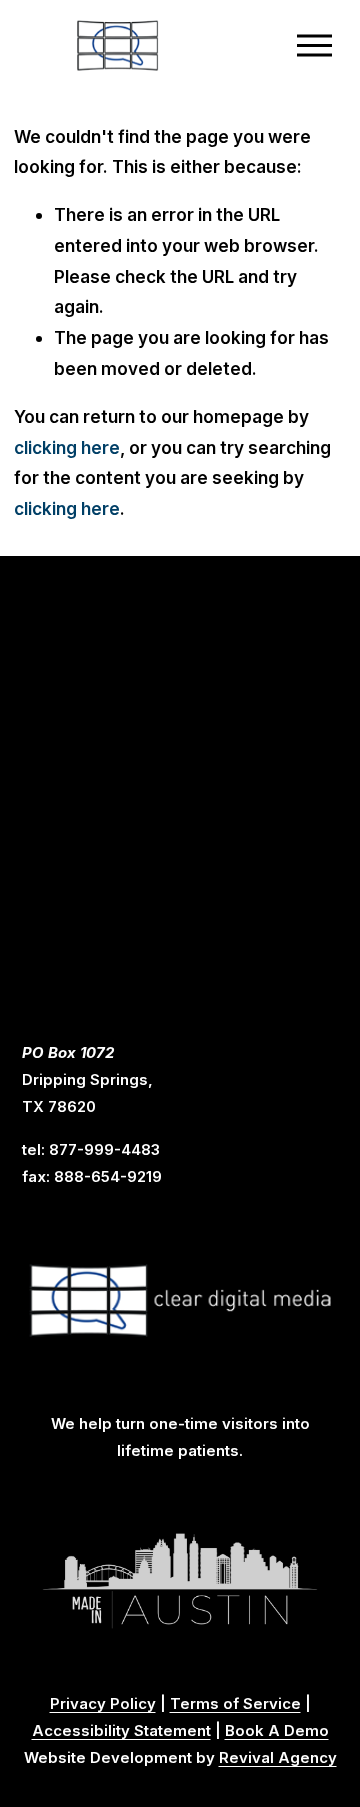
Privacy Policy (103, 1704)
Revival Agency (278, 1758)
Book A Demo (277, 1731)
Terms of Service (235, 1704)
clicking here (67, 447)
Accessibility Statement (121, 1731)
